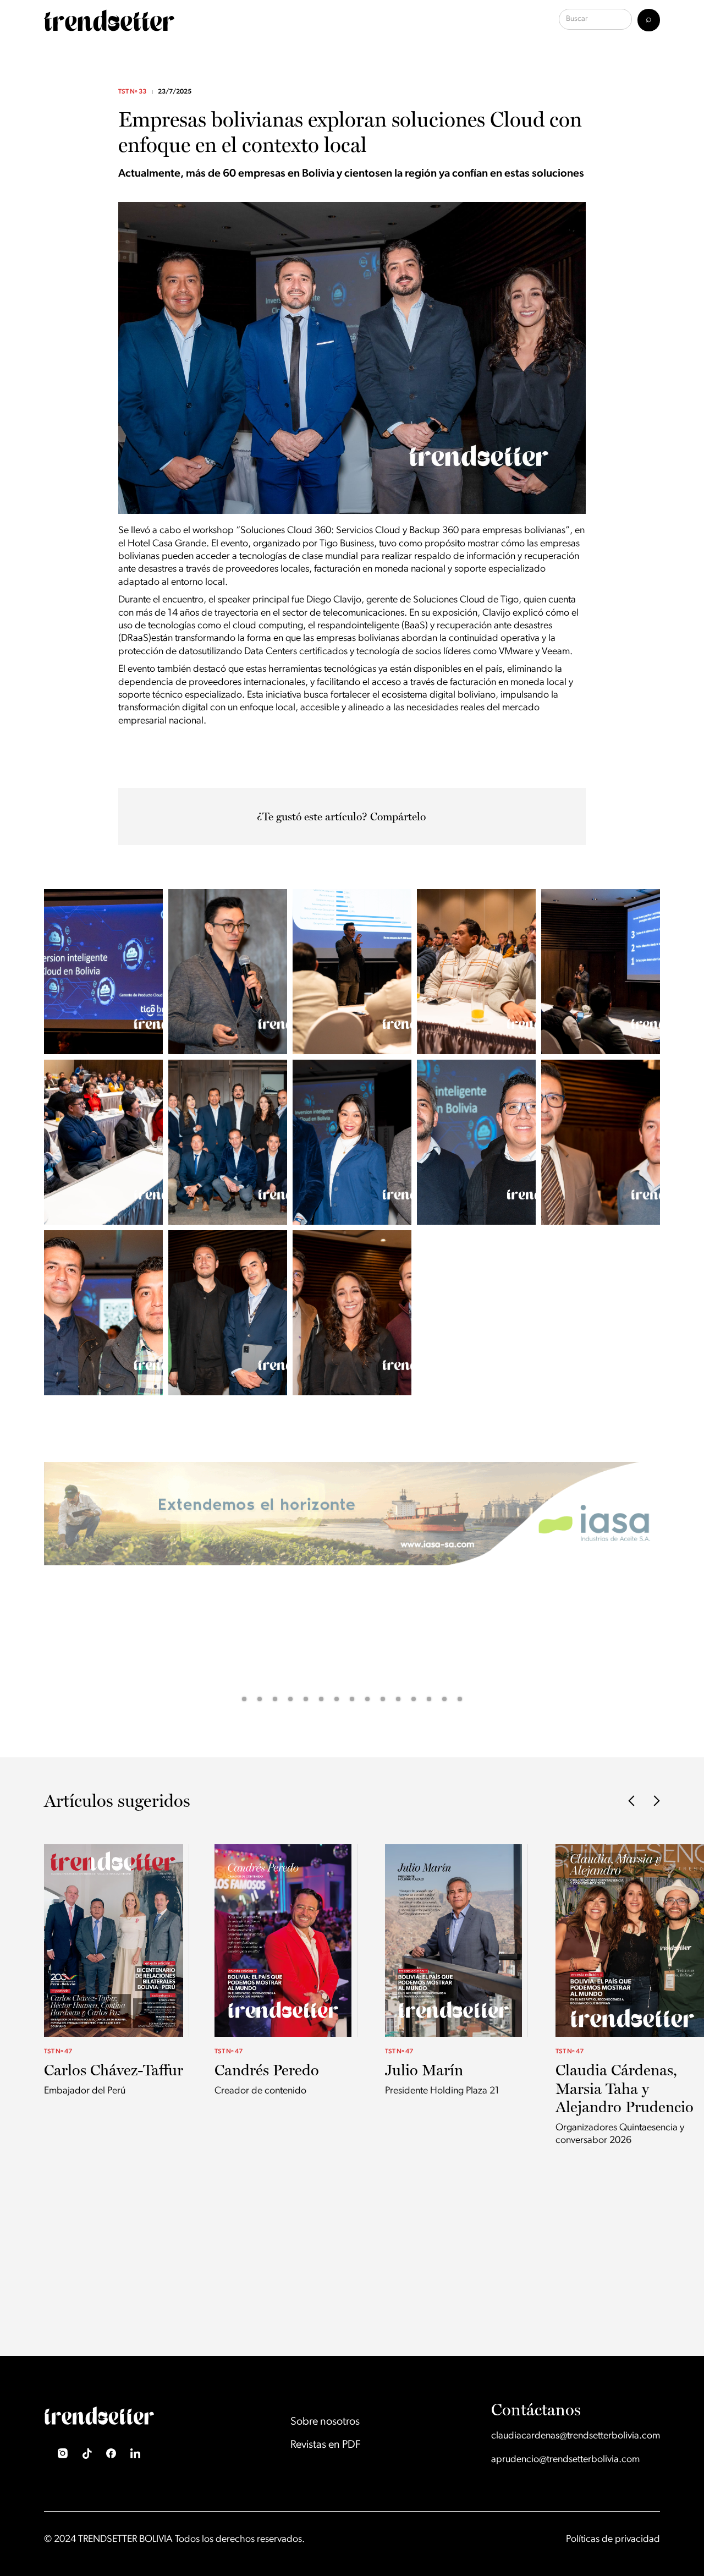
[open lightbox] (103, 972)
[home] (109, 20)
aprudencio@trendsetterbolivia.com (565, 2460)
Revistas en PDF (326, 2445)
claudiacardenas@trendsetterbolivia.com (576, 2436)
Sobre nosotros (325, 2422)
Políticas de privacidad (613, 2540)
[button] (22, 1588)
